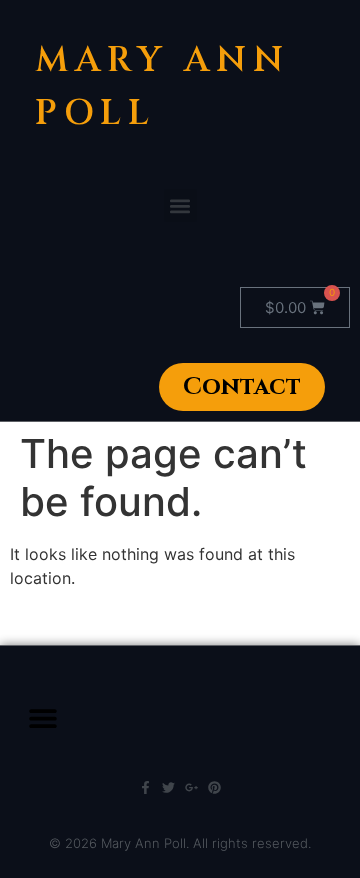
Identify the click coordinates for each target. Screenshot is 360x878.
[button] (180, 205)
